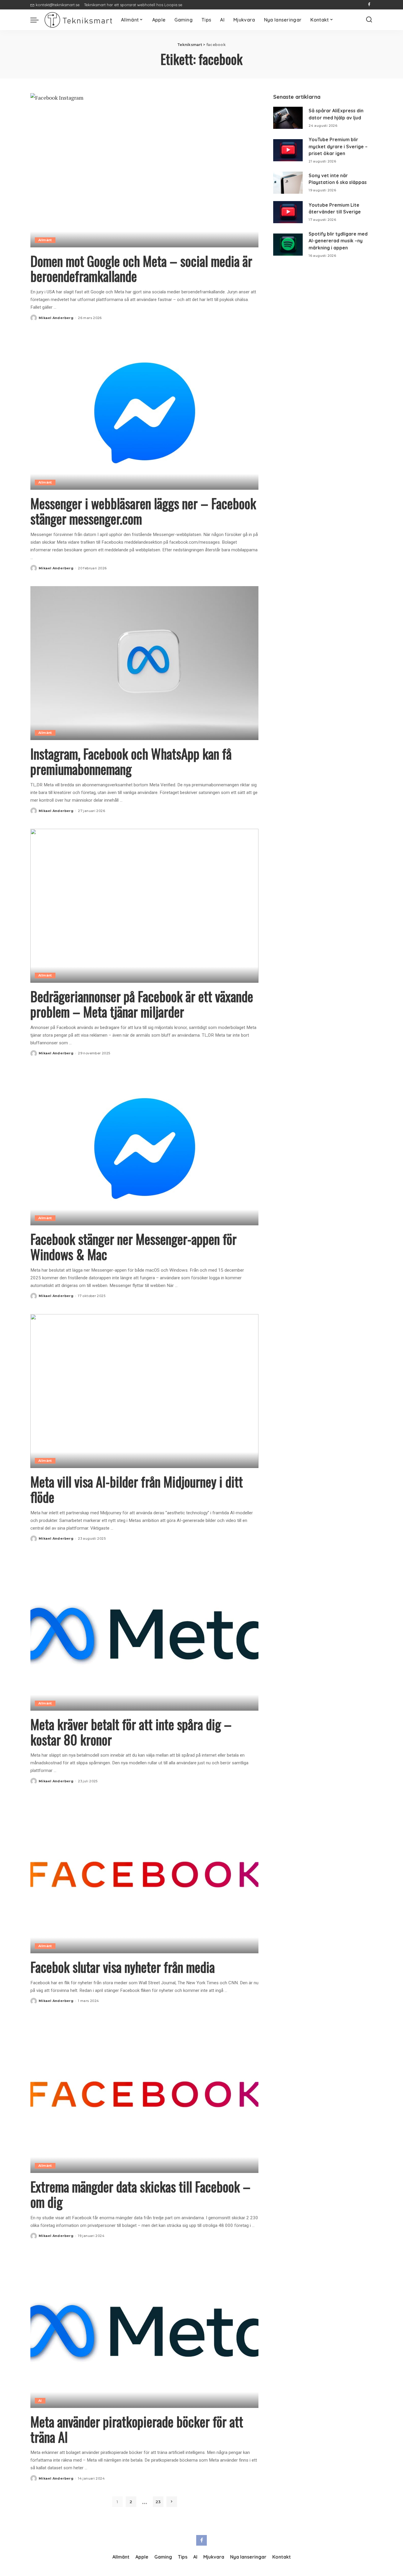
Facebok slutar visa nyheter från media (123, 1967)
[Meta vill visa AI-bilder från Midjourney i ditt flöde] (144, 1391)
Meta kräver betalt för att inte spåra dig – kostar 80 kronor (131, 1732)
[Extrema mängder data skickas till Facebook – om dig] (144, 2096)
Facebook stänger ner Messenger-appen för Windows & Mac (133, 1246)
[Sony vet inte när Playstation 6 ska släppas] (288, 183)
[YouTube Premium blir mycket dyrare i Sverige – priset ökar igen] (288, 150)
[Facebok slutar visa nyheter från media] (144, 1876)
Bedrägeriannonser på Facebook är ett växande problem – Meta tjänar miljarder (142, 1004)
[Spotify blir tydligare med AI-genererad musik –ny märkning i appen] (288, 245)
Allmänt (45, 240)
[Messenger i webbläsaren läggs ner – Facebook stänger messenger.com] (144, 413)
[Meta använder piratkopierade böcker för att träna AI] (144, 2331)
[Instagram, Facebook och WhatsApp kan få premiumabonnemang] (144, 663)
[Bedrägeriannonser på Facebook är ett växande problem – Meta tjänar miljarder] (144, 906)
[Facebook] (369, 5)
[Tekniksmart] (78, 20)
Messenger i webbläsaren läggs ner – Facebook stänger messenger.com (143, 511)
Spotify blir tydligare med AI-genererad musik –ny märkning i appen (338, 241)
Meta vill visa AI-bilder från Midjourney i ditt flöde (137, 1489)
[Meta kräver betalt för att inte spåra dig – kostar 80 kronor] (144, 1634)
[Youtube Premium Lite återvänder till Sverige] (288, 212)
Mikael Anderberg (56, 318)
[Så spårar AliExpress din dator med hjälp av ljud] (288, 118)
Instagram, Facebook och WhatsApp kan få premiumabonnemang (131, 761)
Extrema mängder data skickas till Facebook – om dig (140, 2194)
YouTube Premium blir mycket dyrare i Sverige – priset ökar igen (338, 146)
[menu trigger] (37, 20)
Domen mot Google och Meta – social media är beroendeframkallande (141, 268)
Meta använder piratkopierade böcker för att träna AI (137, 2429)
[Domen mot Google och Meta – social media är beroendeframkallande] (144, 170)
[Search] (369, 20)
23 (158, 2502)
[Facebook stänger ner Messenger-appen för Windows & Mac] (144, 1148)
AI (40, 2401)
